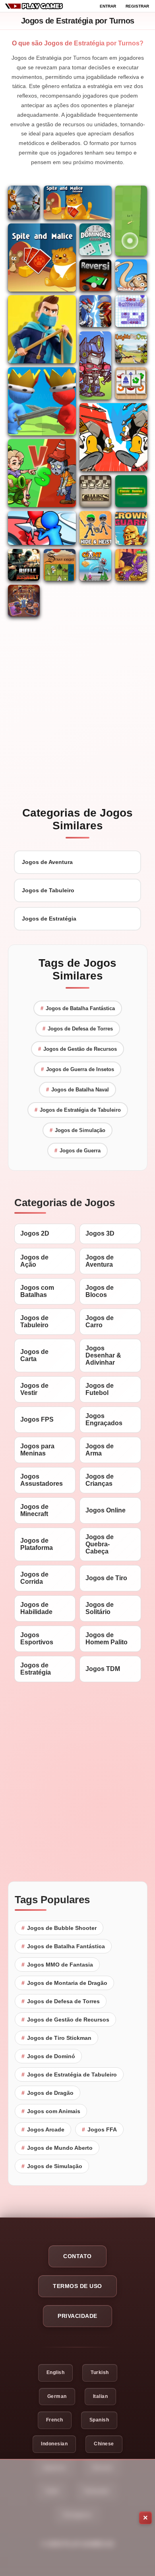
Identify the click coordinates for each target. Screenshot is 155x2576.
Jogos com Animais (51, 2111)
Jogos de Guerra (77, 1151)
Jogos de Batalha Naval (77, 1090)
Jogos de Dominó (48, 2056)
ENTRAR (108, 6)
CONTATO (77, 2256)
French (55, 2420)
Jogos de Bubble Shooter (59, 1928)
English (56, 2372)
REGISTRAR (137, 6)
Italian (101, 2396)
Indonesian (54, 2444)
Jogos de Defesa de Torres (78, 1029)
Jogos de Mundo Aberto (57, 2148)
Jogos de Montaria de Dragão (64, 1983)
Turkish (100, 2372)
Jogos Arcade (43, 2129)
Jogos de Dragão (47, 2093)
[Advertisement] (77, 2518)
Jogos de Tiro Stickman (56, 2038)
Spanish (99, 2420)
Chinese (104, 2444)
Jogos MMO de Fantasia (57, 1965)
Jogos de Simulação (77, 1130)
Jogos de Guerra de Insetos (77, 1069)
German (57, 2396)
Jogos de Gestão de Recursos (77, 1049)
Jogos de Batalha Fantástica (78, 1008)
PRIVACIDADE (77, 2316)
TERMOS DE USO (77, 2286)
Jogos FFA (99, 2129)
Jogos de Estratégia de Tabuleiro (78, 1110)
